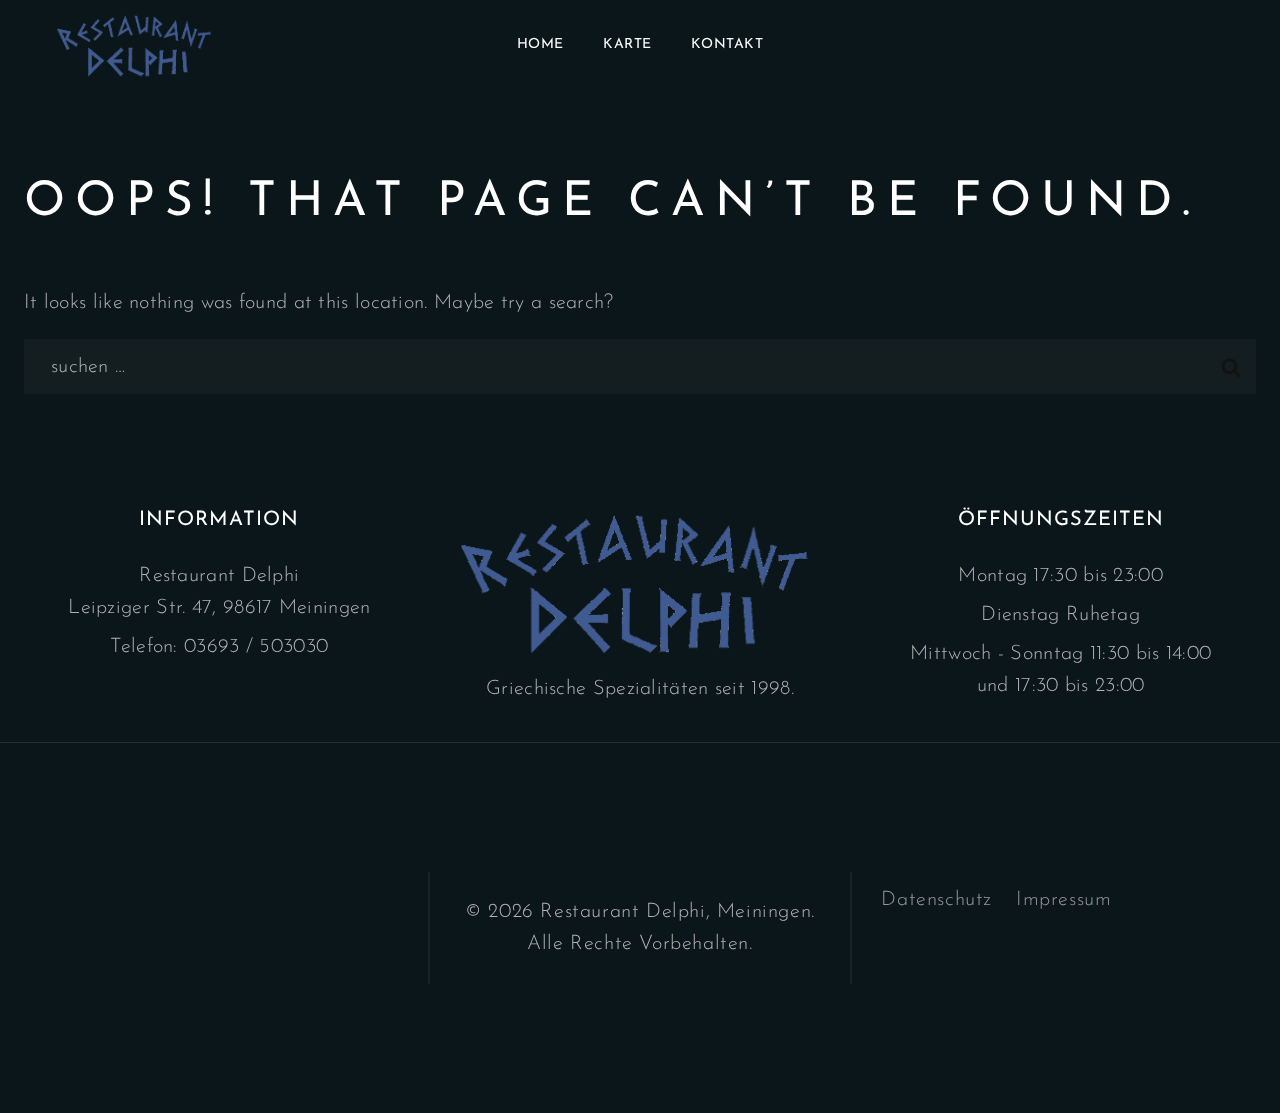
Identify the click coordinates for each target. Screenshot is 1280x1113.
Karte (627, 44)
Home (540, 44)
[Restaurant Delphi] (136, 45)
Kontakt (727, 44)
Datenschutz (936, 900)
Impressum (1063, 900)
